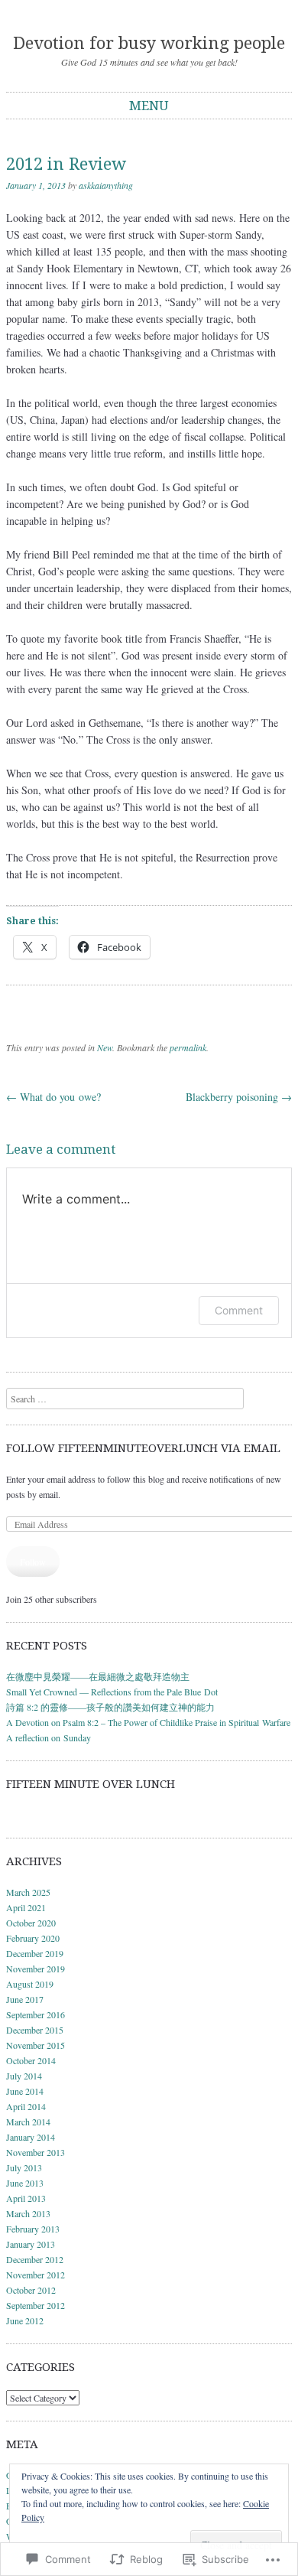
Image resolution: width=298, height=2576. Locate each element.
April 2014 (26, 2106)
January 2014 (31, 2137)
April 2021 (26, 1907)
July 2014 (24, 2076)
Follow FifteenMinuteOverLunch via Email (143, 1448)
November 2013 (36, 2152)
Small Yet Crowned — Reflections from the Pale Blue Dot (112, 1692)
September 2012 (36, 2305)
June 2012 (25, 2320)
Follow (33, 1562)
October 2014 (31, 2060)
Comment (239, 1310)
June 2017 (25, 1999)
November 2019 (36, 1969)
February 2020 (33, 1938)
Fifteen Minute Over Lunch (91, 1784)
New (105, 1047)
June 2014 (25, 2091)
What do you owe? (53, 1097)
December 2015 (35, 2030)
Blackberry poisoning (239, 1097)
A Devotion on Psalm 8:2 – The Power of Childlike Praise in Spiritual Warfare (148, 1722)
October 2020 (31, 1923)
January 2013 (31, 2244)
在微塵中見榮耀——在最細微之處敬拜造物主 (98, 1676)
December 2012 (35, 2259)
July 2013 (24, 2167)
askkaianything (106, 185)
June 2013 (25, 2183)
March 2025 (28, 1892)
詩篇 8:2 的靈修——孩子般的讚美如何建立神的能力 (110, 1707)
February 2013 (33, 2229)
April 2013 (26, 2198)
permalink (188, 1047)
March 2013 (28, 2213)
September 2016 (36, 2014)
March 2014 (28, 2122)
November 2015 (36, 2045)
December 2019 (35, 1953)
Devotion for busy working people (149, 43)
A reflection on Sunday (49, 1737)
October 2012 (31, 2290)
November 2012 (36, 2275)
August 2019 (30, 1984)
